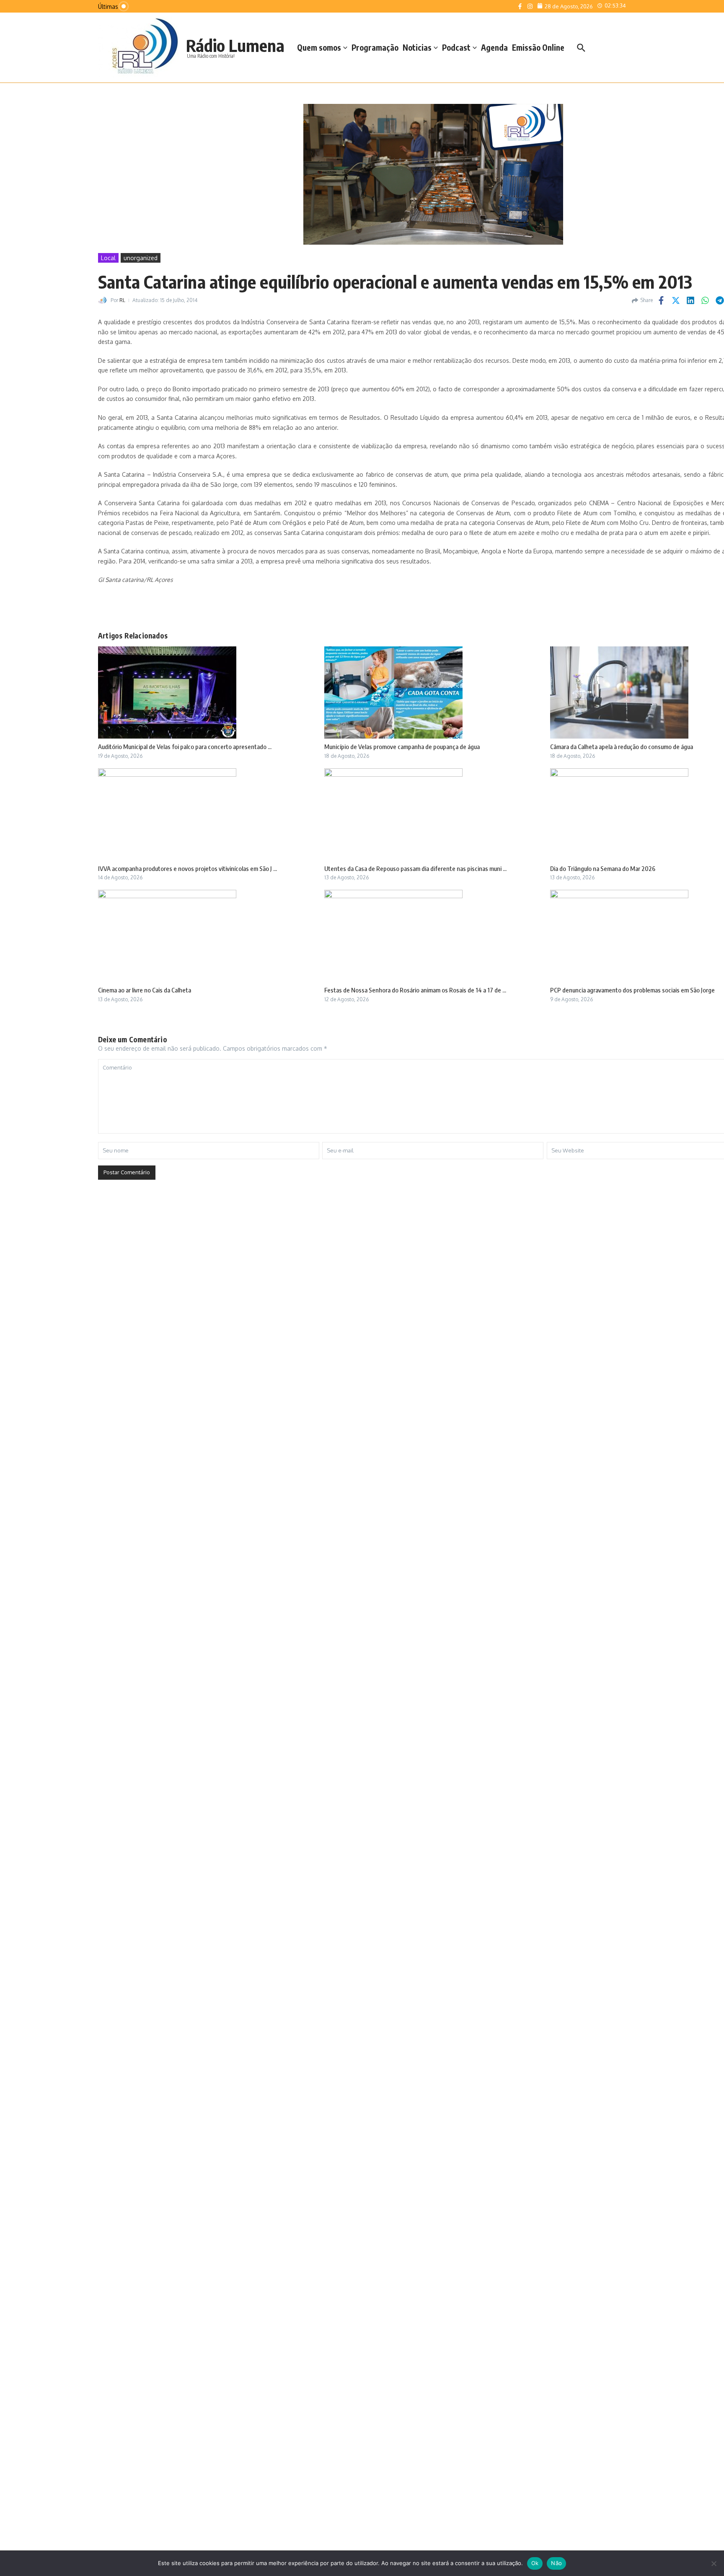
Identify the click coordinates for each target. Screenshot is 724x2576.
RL (122, 300)
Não (556, 2563)
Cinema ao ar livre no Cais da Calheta (145, 990)
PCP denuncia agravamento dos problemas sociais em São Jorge (632, 990)
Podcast (456, 47)
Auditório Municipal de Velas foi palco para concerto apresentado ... (185, 747)
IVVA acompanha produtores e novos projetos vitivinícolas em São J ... (187, 868)
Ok (535, 2563)
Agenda (494, 47)
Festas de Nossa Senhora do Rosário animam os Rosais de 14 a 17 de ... (415, 990)
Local (108, 258)
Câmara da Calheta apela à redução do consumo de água (622, 747)
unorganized (141, 258)
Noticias (417, 47)
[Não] (714, 2563)
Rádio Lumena (235, 45)
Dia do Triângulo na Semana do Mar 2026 (603, 868)
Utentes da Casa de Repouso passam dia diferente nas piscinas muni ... (415, 868)
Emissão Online (538, 47)
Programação (375, 47)
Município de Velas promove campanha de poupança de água (402, 747)
